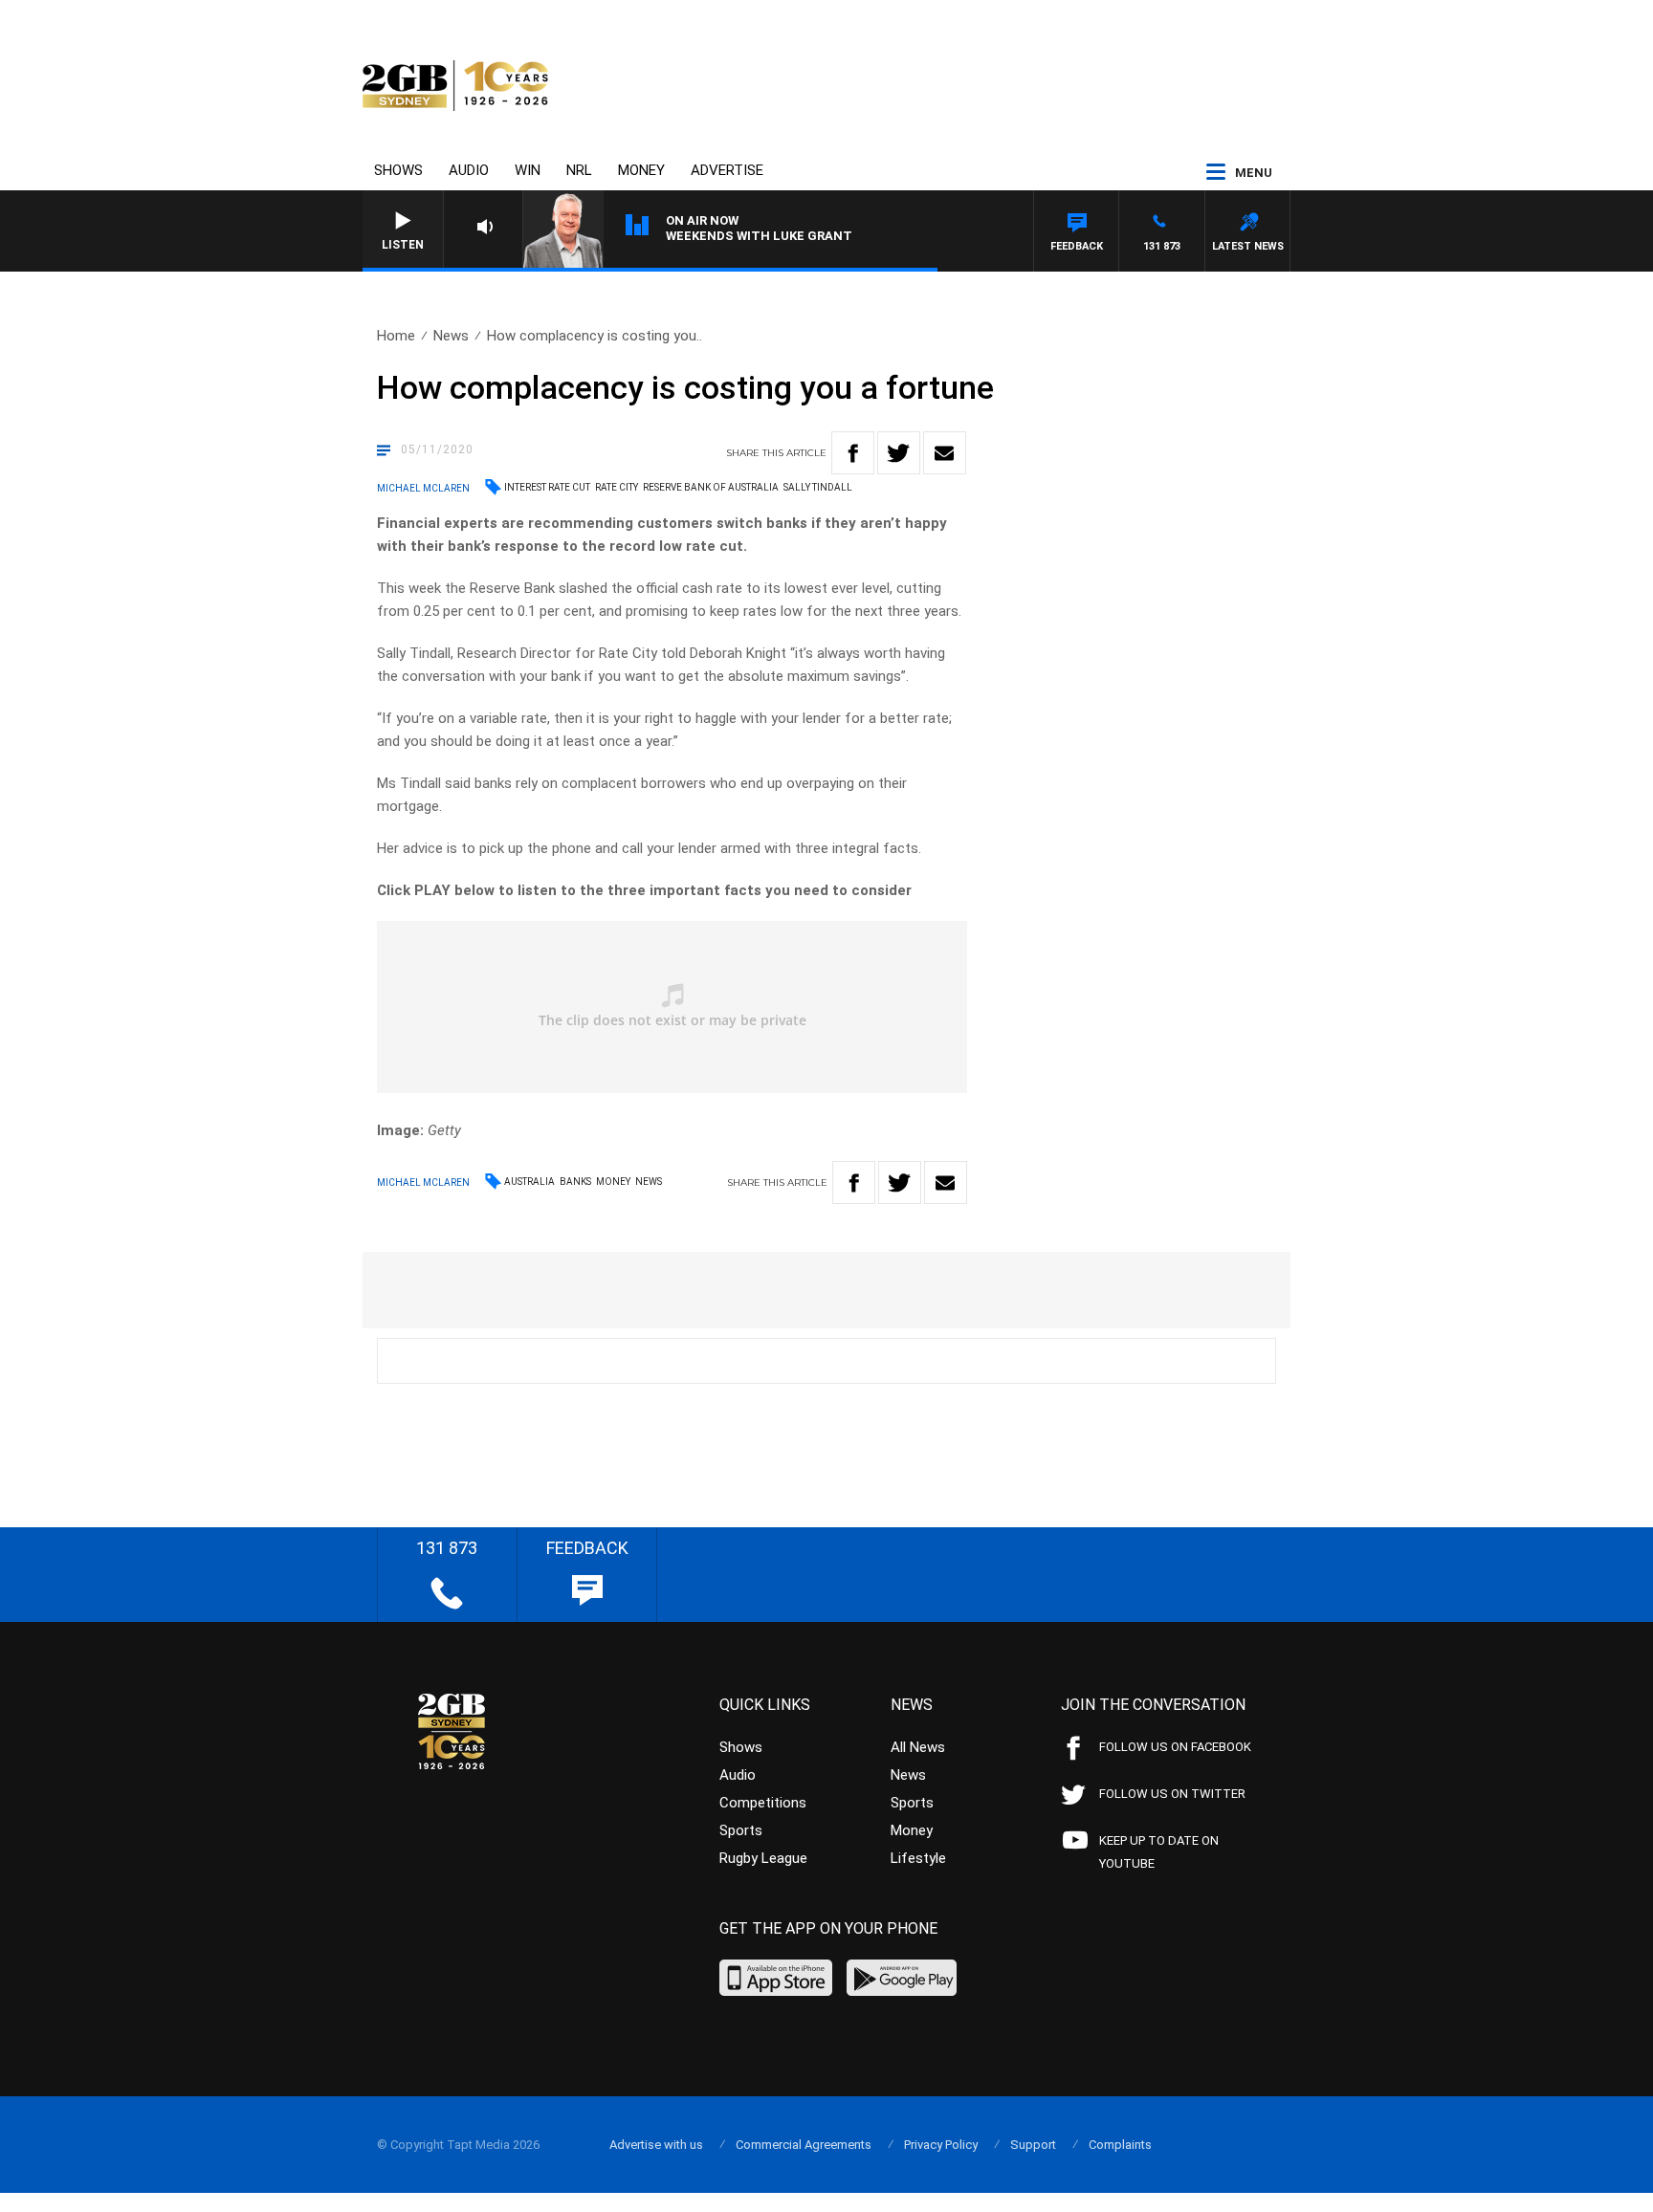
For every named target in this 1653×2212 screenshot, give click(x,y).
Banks (575, 1182)
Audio (469, 170)
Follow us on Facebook (1175, 1747)
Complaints (1120, 2145)
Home (396, 336)
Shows (398, 170)
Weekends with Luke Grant (759, 236)
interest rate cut (547, 487)
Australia (529, 1182)
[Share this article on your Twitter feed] (899, 453)
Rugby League (763, 1858)
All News (918, 1747)
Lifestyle (918, 1858)
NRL (579, 170)
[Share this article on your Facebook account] (853, 453)
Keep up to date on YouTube (1159, 1852)
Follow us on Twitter (1172, 1794)
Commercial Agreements (804, 2145)
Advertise (727, 170)
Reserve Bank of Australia (711, 487)
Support (1033, 2145)
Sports (741, 1830)
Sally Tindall (818, 487)
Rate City (617, 487)
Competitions (763, 1803)
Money (641, 170)
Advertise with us (656, 2145)
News (451, 336)
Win (528, 170)
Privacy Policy (941, 2145)
